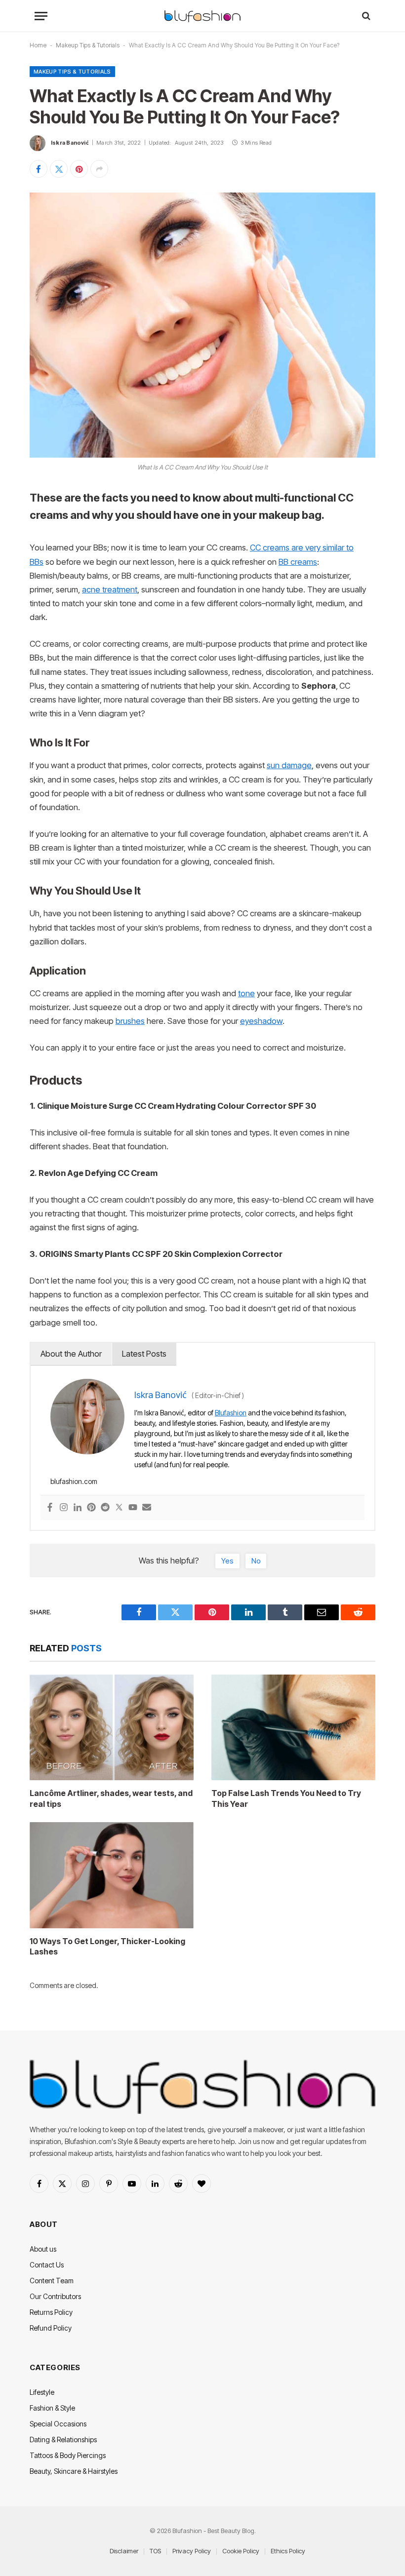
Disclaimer (124, 2551)
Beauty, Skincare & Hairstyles (74, 2471)
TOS (155, 2551)
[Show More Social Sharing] (99, 169)
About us (43, 2249)
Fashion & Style (52, 2408)
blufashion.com (74, 1481)
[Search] (365, 16)
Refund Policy (51, 2328)
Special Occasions (58, 2424)
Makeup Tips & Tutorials (88, 45)
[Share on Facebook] (39, 169)
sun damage (289, 765)
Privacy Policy (192, 2551)
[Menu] (41, 16)
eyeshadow (261, 1021)
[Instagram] (64, 1508)
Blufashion (231, 1413)
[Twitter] (119, 1508)
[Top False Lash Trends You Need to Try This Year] (293, 1727)
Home (38, 45)
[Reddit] (105, 1508)
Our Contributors (55, 2296)
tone (246, 993)
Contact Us (47, 2265)
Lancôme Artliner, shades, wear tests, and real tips (111, 1798)
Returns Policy (51, 2312)
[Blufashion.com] (202, 16)
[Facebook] (50, 1508)
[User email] (147, 1508)
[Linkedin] (78, 1508)
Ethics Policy (288, 2551)
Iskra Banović (70, 143)
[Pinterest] (91, 1508)
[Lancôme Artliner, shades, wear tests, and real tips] (112, 1727)
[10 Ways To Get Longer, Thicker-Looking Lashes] (112, 1875)
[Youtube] (133, 1508)
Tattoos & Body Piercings (68, 2455)
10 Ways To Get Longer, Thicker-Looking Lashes (107, 1947)
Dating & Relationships (63, 2439)
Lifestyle (42, 2392)
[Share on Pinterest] (79, 169)
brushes (130, 1021)
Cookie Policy (241, 2551)
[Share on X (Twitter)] (59, 169)
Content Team (52, 2281)
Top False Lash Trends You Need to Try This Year (286, 1798)
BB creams (298, 562)
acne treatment (110, 589)
